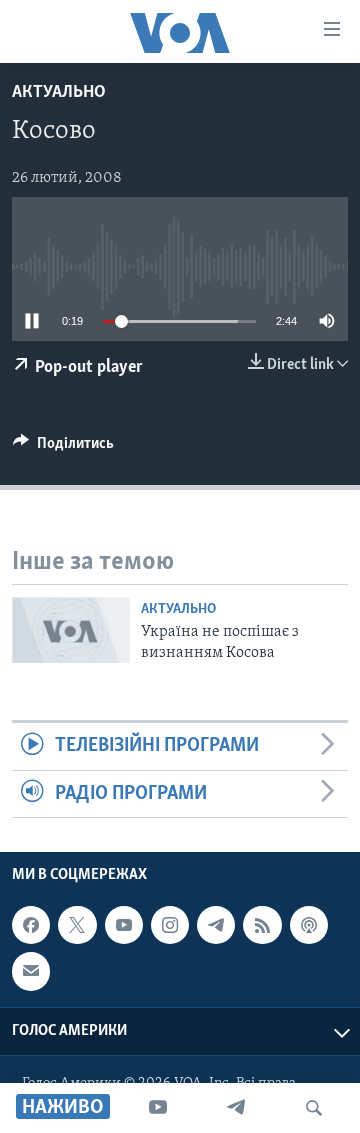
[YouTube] (158, 1108)
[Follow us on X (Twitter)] (77, 925)
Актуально (59, 93)
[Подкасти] (309, 925)
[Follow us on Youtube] (124, 925)
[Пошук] (314, 1108)
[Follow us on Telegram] (216, 925)
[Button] (63, 448)
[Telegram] (236, 1108)
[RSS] (262, 925)
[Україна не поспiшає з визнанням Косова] (71, 630)
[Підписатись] (31, 971)
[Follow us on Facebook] (31, 925)
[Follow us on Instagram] (170, 925)
